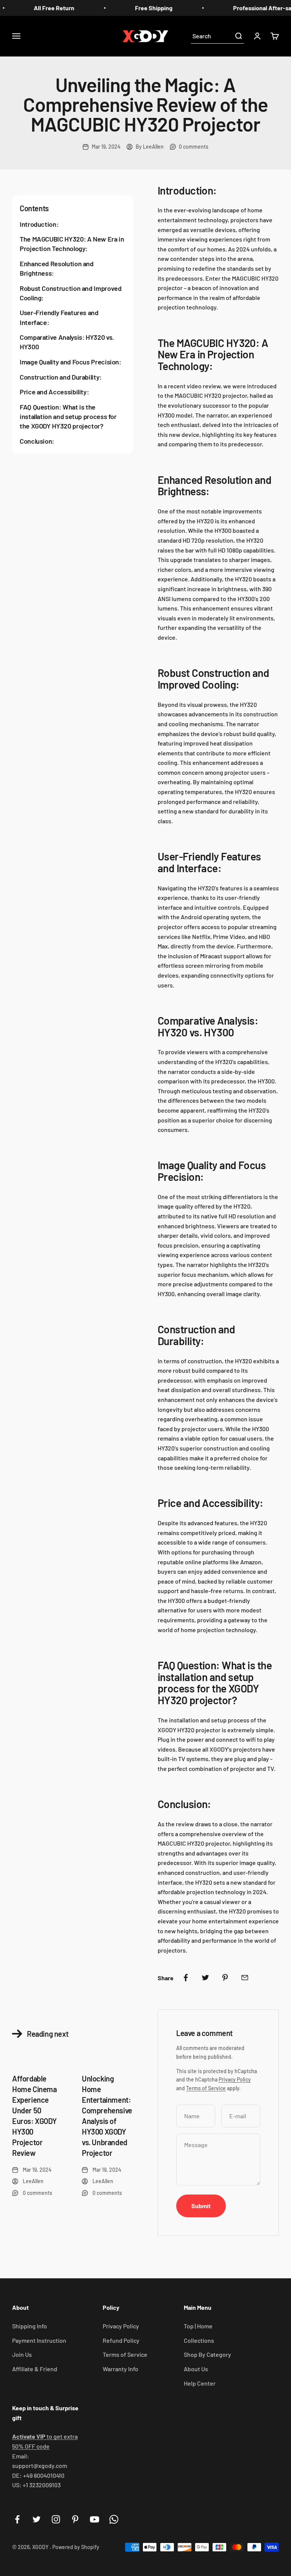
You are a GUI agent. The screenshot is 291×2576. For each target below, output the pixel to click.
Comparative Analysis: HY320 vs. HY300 (67, 342)
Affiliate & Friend (35, 2369)
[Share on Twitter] (205, 1978)
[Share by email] (245, 1978)
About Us (196, 2369)
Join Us (22, 2354)
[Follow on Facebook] (17, 2519)
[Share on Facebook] (186, 1978)
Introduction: (39, 224)
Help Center (200, 2383)
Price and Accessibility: (54, 392)
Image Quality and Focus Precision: (70, 362)
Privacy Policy (235, 2079)
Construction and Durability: (61, 377)
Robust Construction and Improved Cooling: (70, 293)
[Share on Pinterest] (225, 1978)
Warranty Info (120, 2369)
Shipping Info (30, 2326)
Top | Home (198, 2326)
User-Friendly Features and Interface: (59, 317)
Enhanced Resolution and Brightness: (57, 268)
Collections (199, 2340)
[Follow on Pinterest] (75, 2519)
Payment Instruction (39, 2340)
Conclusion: (37, 441)
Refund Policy (121, 2340)
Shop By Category (207, 2354)
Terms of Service (206, 2088)
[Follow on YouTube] (95, 2519)
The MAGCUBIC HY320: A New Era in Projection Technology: (72, 244)
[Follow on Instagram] (56, 2519)
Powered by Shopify (76, 2547)
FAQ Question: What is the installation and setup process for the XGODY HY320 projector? (68, 416)
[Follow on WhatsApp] (114, 2519)
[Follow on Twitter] (37, 2519)
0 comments (194, 147)
